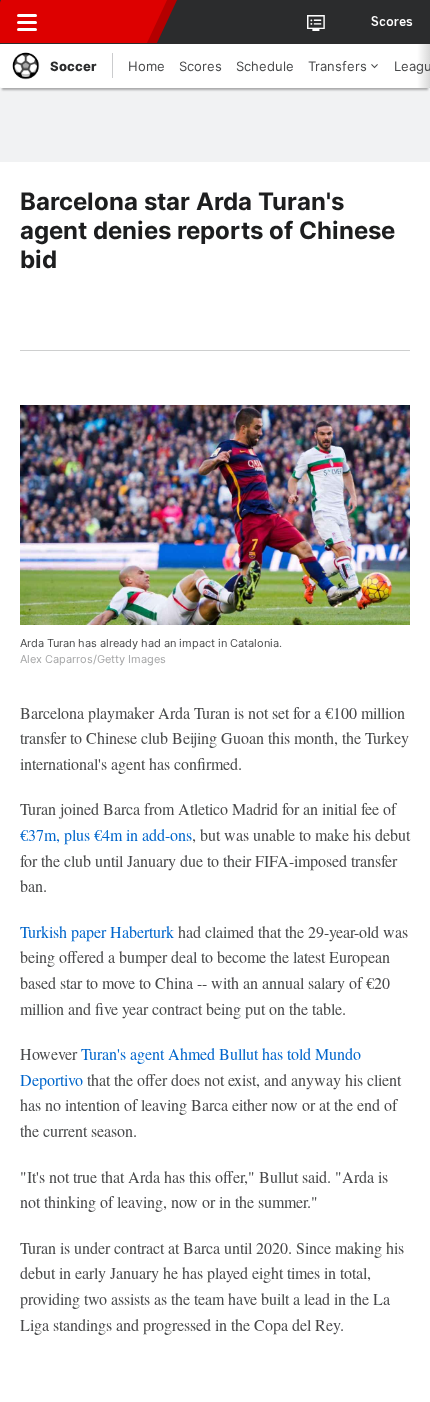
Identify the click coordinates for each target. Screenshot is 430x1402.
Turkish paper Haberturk (97, 931)
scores (392, 22)
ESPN (107, 22)
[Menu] (27, 22)
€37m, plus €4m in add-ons (106, 834)
